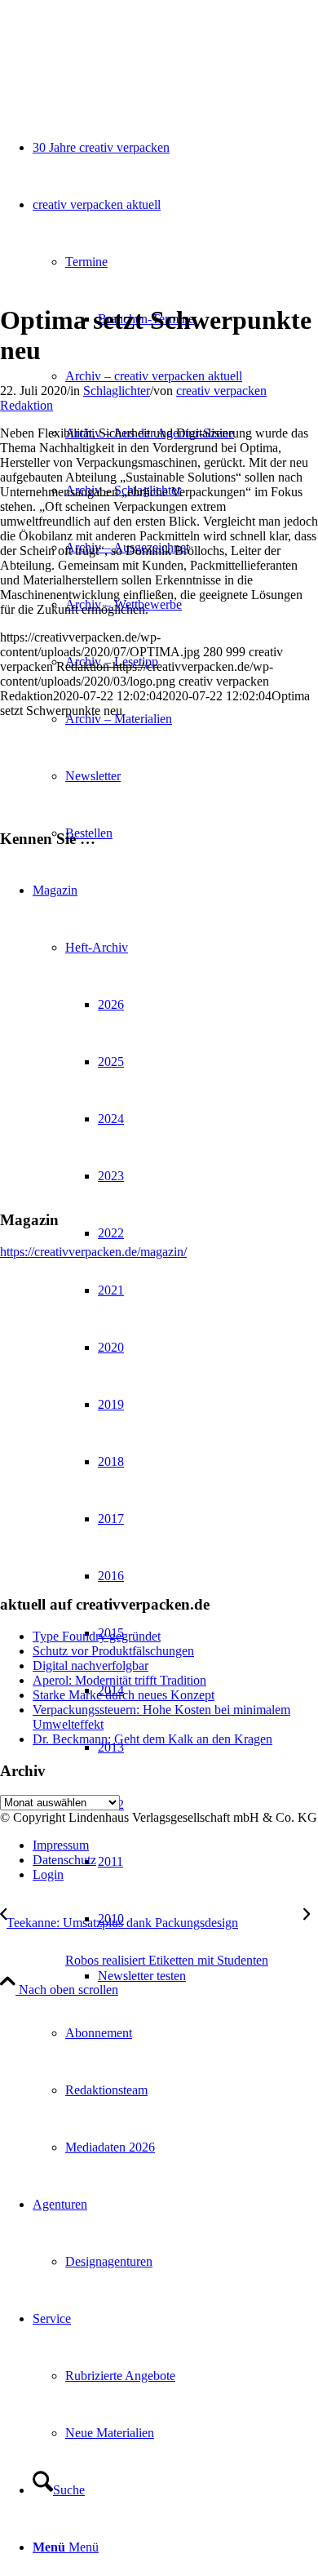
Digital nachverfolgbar (91, 1666)
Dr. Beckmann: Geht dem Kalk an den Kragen (152, 1739)
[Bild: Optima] (159, 280)
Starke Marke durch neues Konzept (124, 1695)
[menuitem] (192, 291)
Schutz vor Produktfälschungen (113, 1651)
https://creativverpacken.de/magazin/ (93, 1252)
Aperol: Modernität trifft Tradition (119, 1680)
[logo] (122, 77)
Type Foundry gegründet (97, 1636)
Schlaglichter (117, 391)
